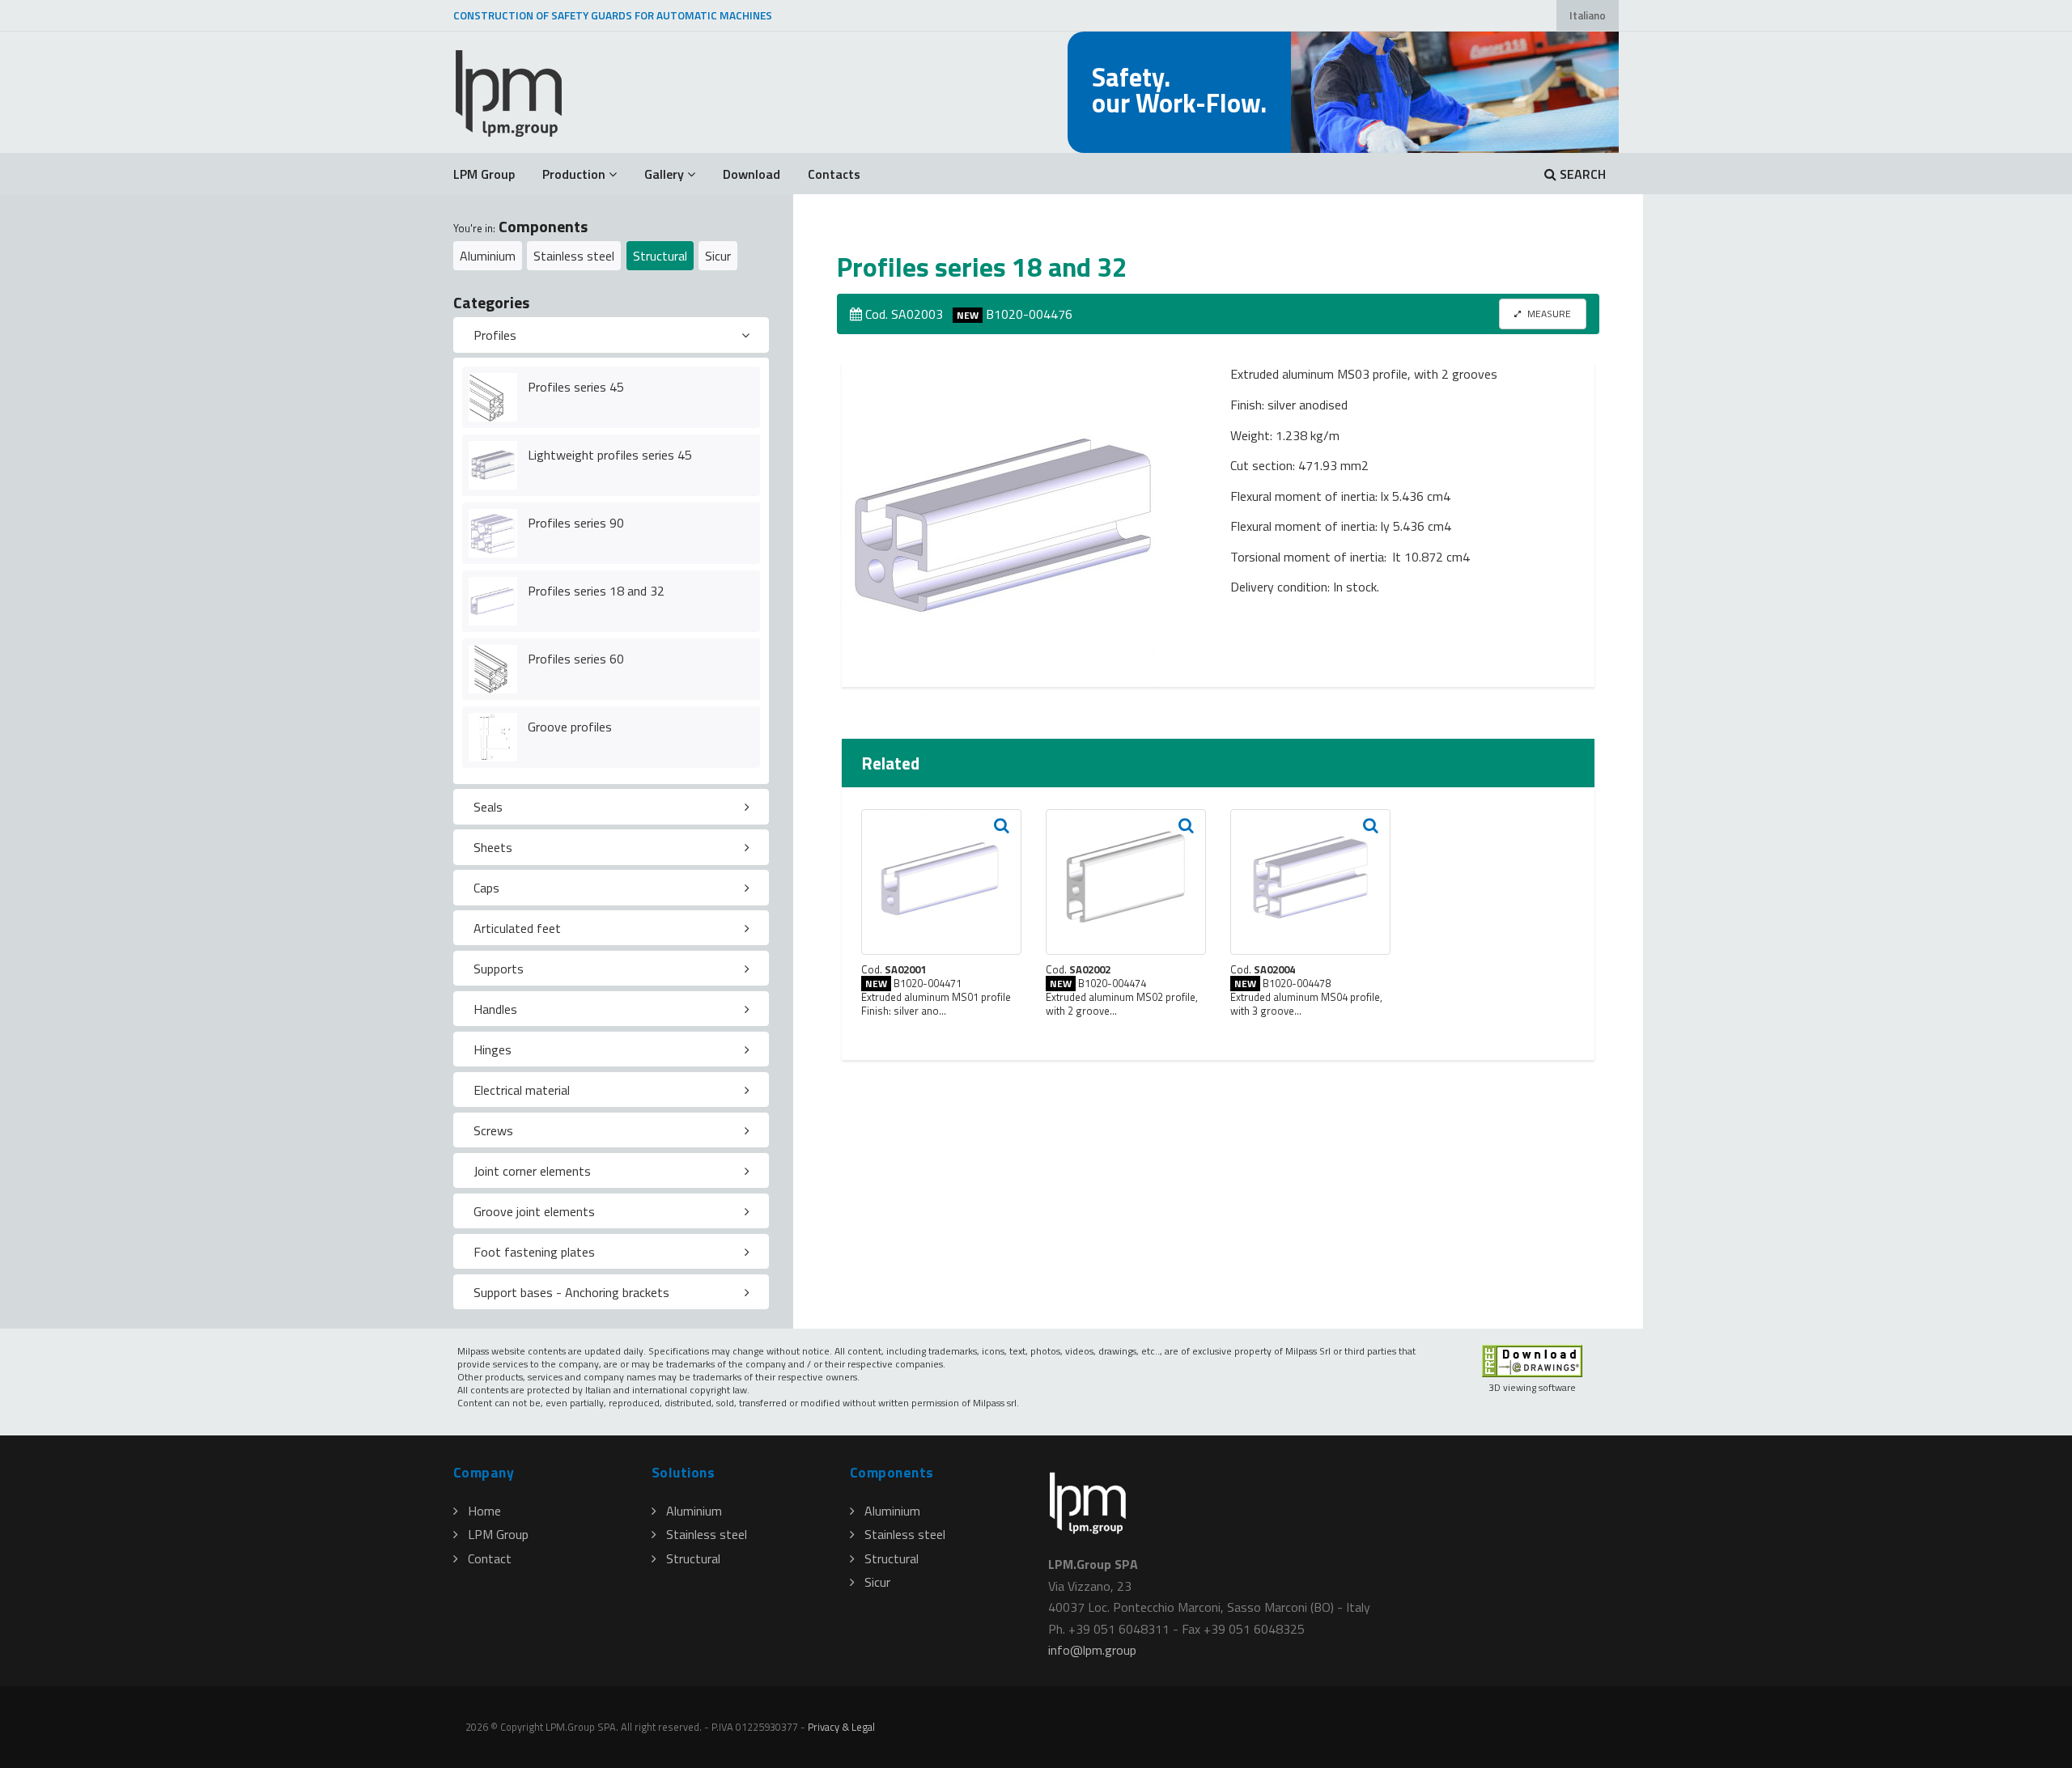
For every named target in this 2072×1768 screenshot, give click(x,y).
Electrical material (522, 1090)
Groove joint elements (534, 1211)
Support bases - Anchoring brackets (571, 1292)
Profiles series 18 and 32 (596, 591)
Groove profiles (570, 727)
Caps (486, 888)
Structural (660, 256)
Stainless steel (574, 256)
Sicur (718, 256)
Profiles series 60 (576, 659)
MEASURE (1548, 314)
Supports (499, 969)
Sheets (493, 847)
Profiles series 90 (576, 523)
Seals (488, 807)
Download (752, 174)
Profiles (495, 335)
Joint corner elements (532, 1171)
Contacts (834, 174)
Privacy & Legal (841, 1727)
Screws (493, 1130)
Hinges (493, 1049)
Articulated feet (517, 928)
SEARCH (1581, 174)
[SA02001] (941, 882)
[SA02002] (1126, 882)
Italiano (1588, 15)
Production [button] (574, 174)
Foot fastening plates (534, 1252)
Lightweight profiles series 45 (610, 455)
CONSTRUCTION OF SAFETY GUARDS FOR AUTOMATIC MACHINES (613, 15)
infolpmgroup (1092, 1650)
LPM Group (484, 174)
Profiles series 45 (576, 387)
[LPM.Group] (510, 92)
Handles (495, 1009)
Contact (490, 1558)
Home (484, 1511)
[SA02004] (1310, 882)
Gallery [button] (664, 174)
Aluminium (488, 256)
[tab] (611, 335)
